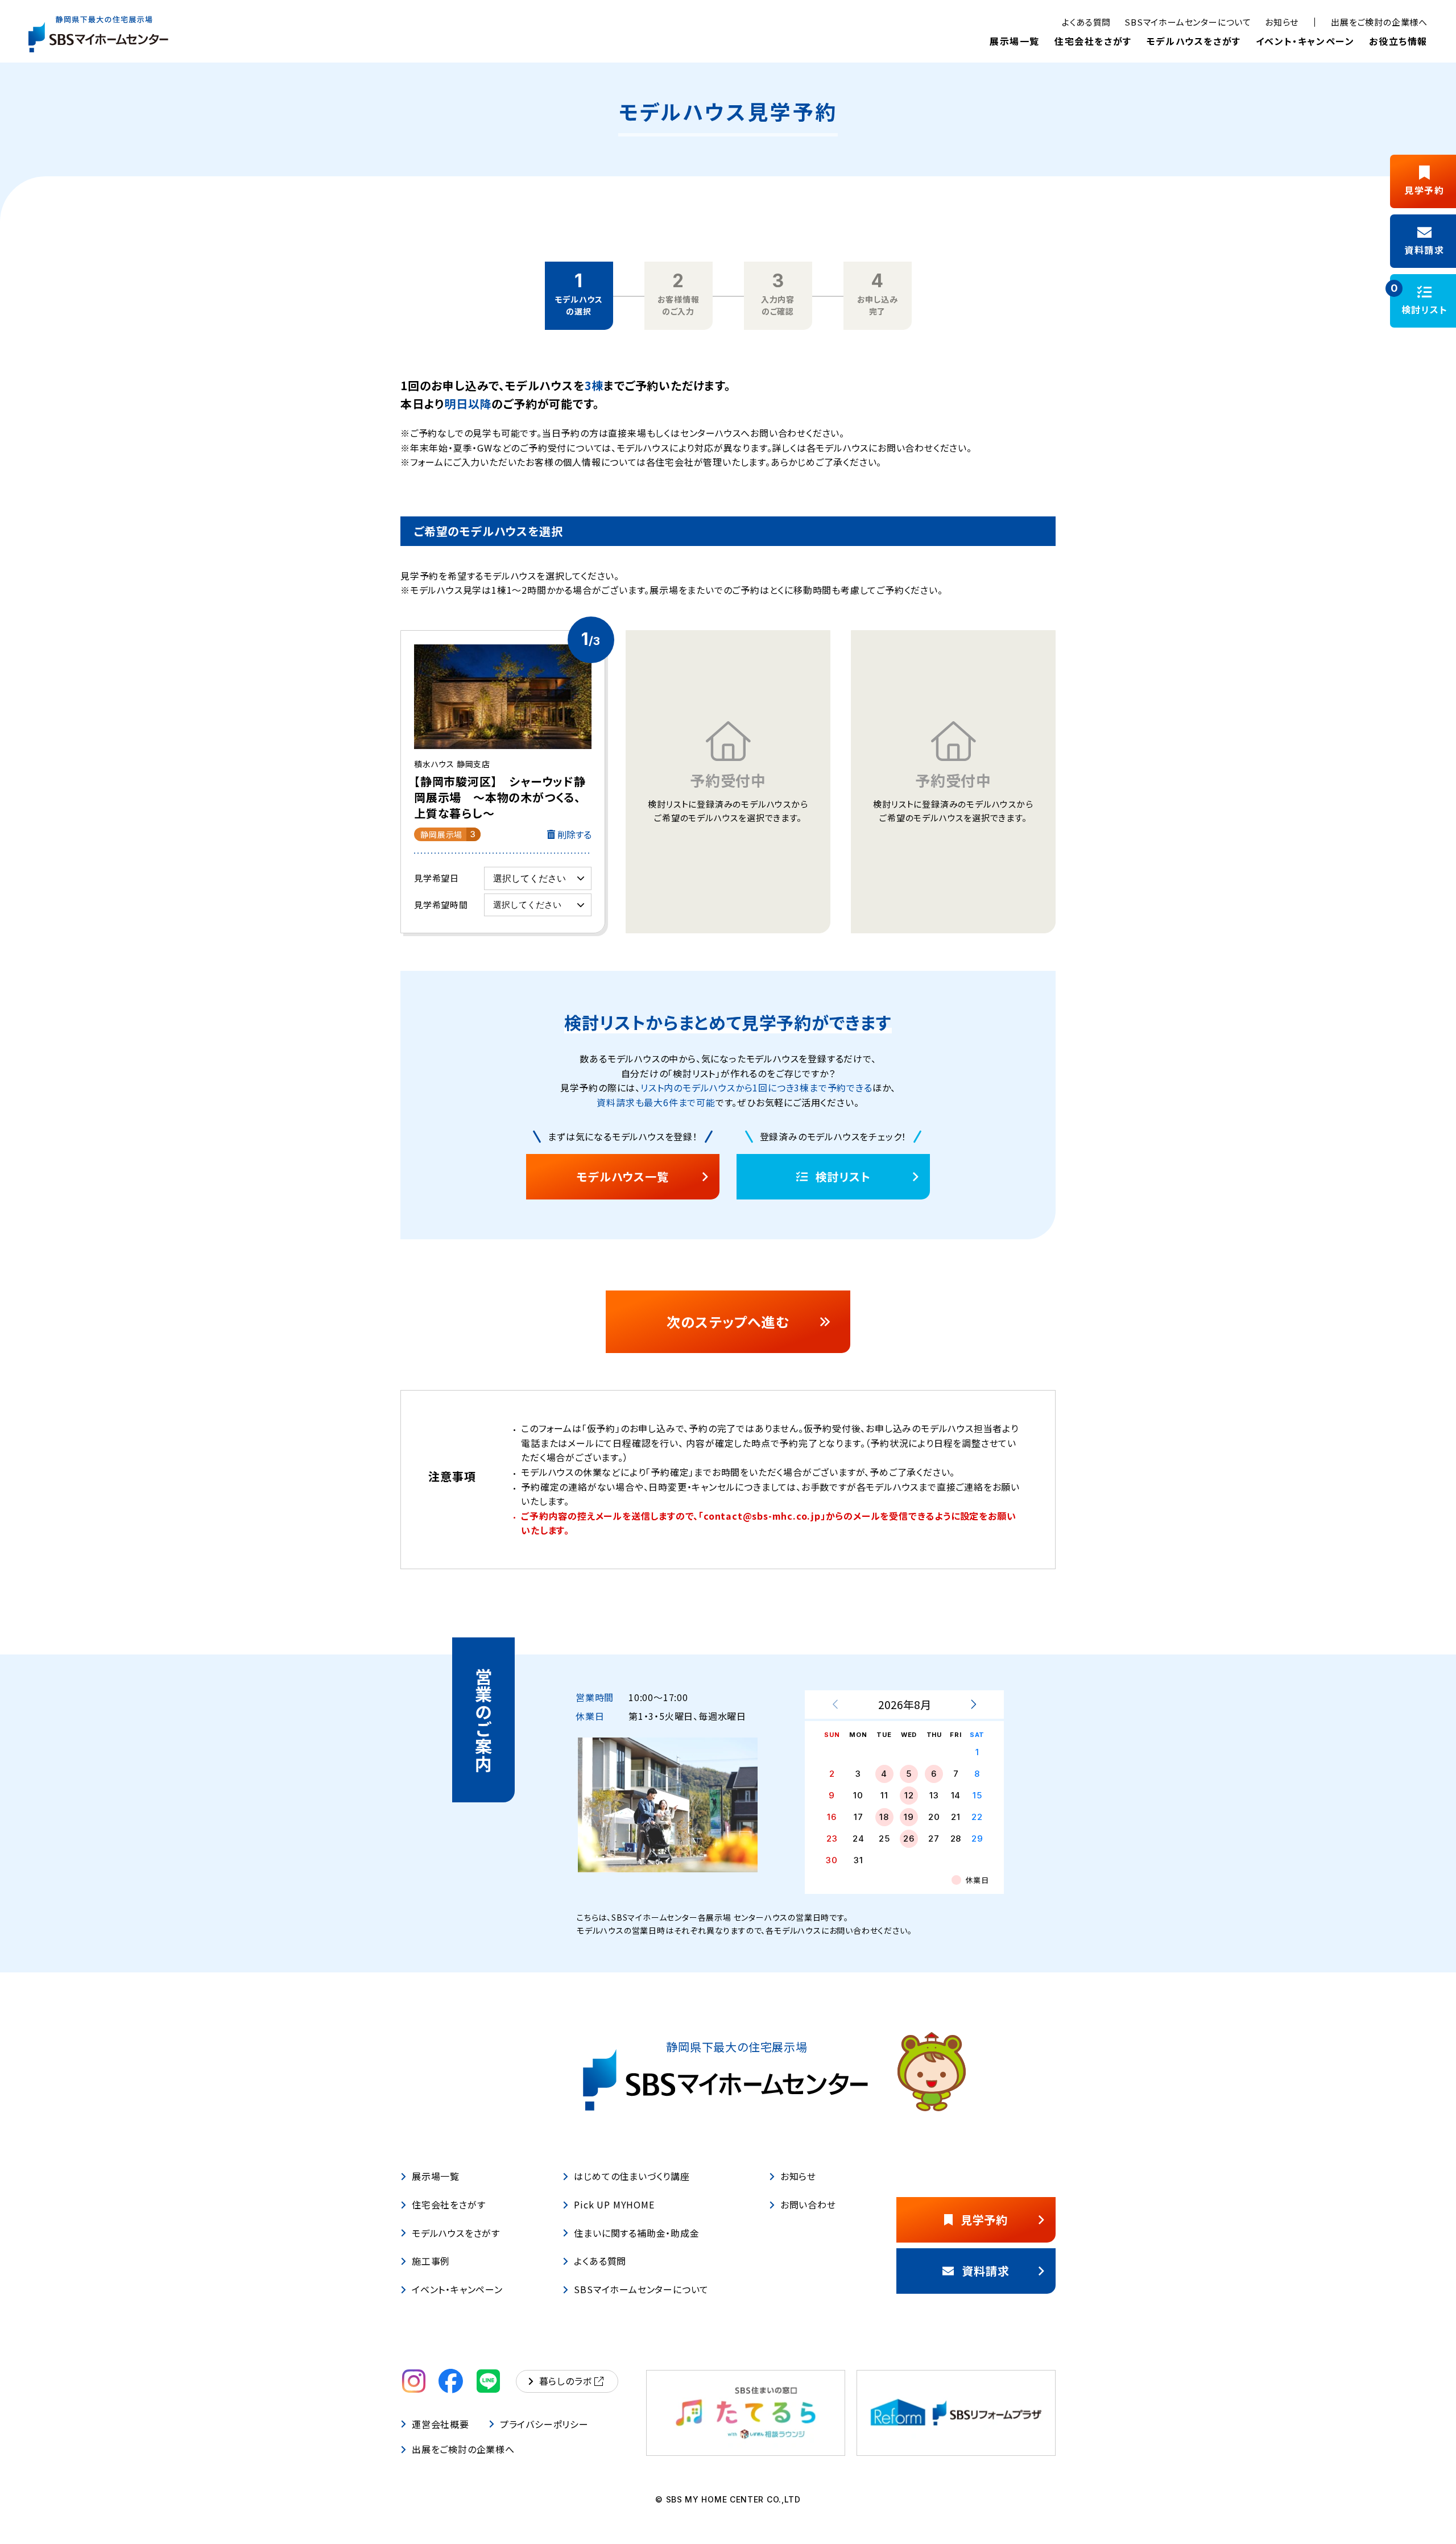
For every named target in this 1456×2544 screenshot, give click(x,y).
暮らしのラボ (566, 2381)
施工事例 (431, 2261)
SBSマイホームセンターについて (1188, 22)
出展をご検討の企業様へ (1379, 22)
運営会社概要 (440, 2424)
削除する (574, 834)
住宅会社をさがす (1093, 41)
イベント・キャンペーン (1305, 41)
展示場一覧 (1015, 41)
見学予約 (984, 2220)
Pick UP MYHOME (614, 2204)
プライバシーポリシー (544, 2424)
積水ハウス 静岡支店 (500, 790)
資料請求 (985, 2271)
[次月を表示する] (973, 1705)
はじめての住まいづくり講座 (632, 2176)
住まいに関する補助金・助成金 (636, 2233)
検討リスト (843, 1176)
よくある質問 (1086, 22)
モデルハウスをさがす (1194, 41)
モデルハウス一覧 (622, 1176)
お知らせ (1282, 22)
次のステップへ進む (728, 1321)
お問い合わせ (808, 2204)
